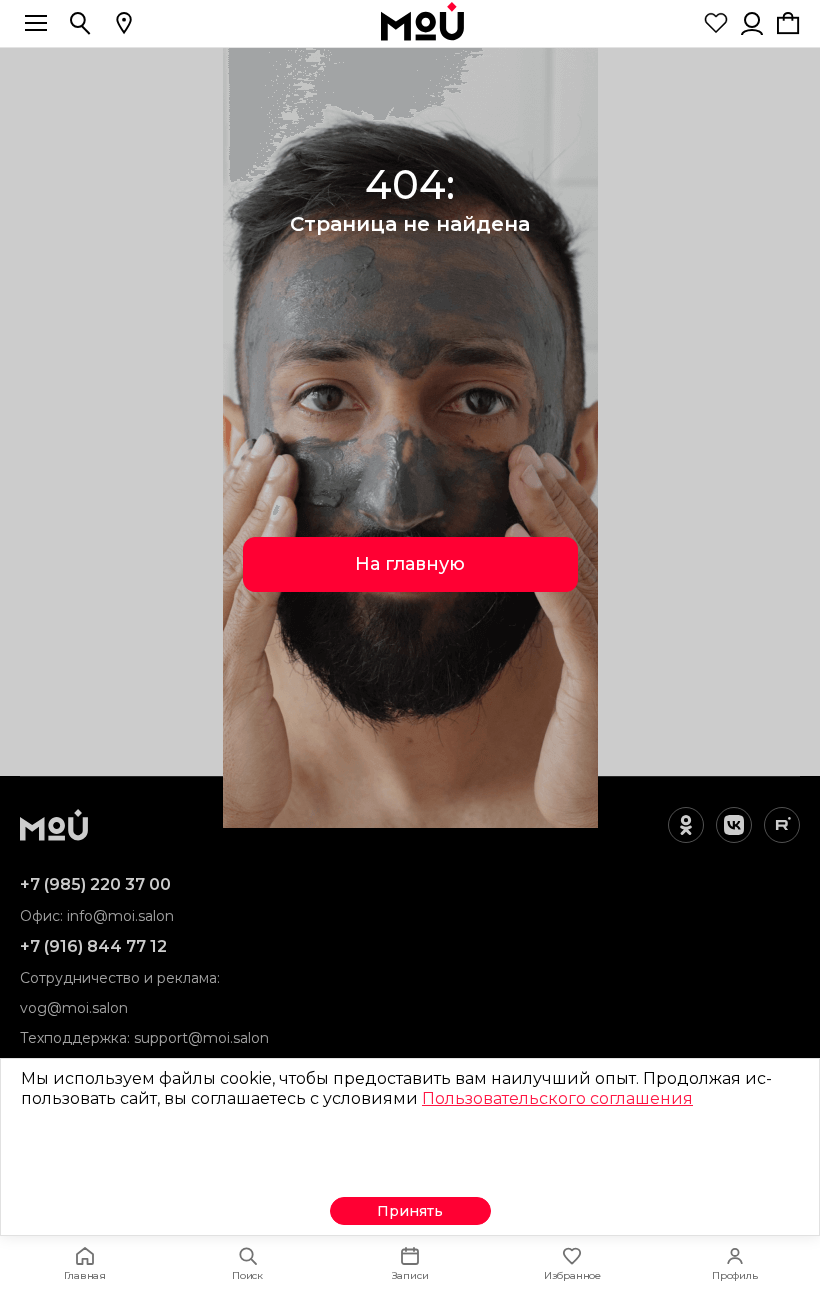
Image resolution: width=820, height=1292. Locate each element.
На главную (410, 564)
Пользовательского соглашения (557, 1098)
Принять (410, 1211)
